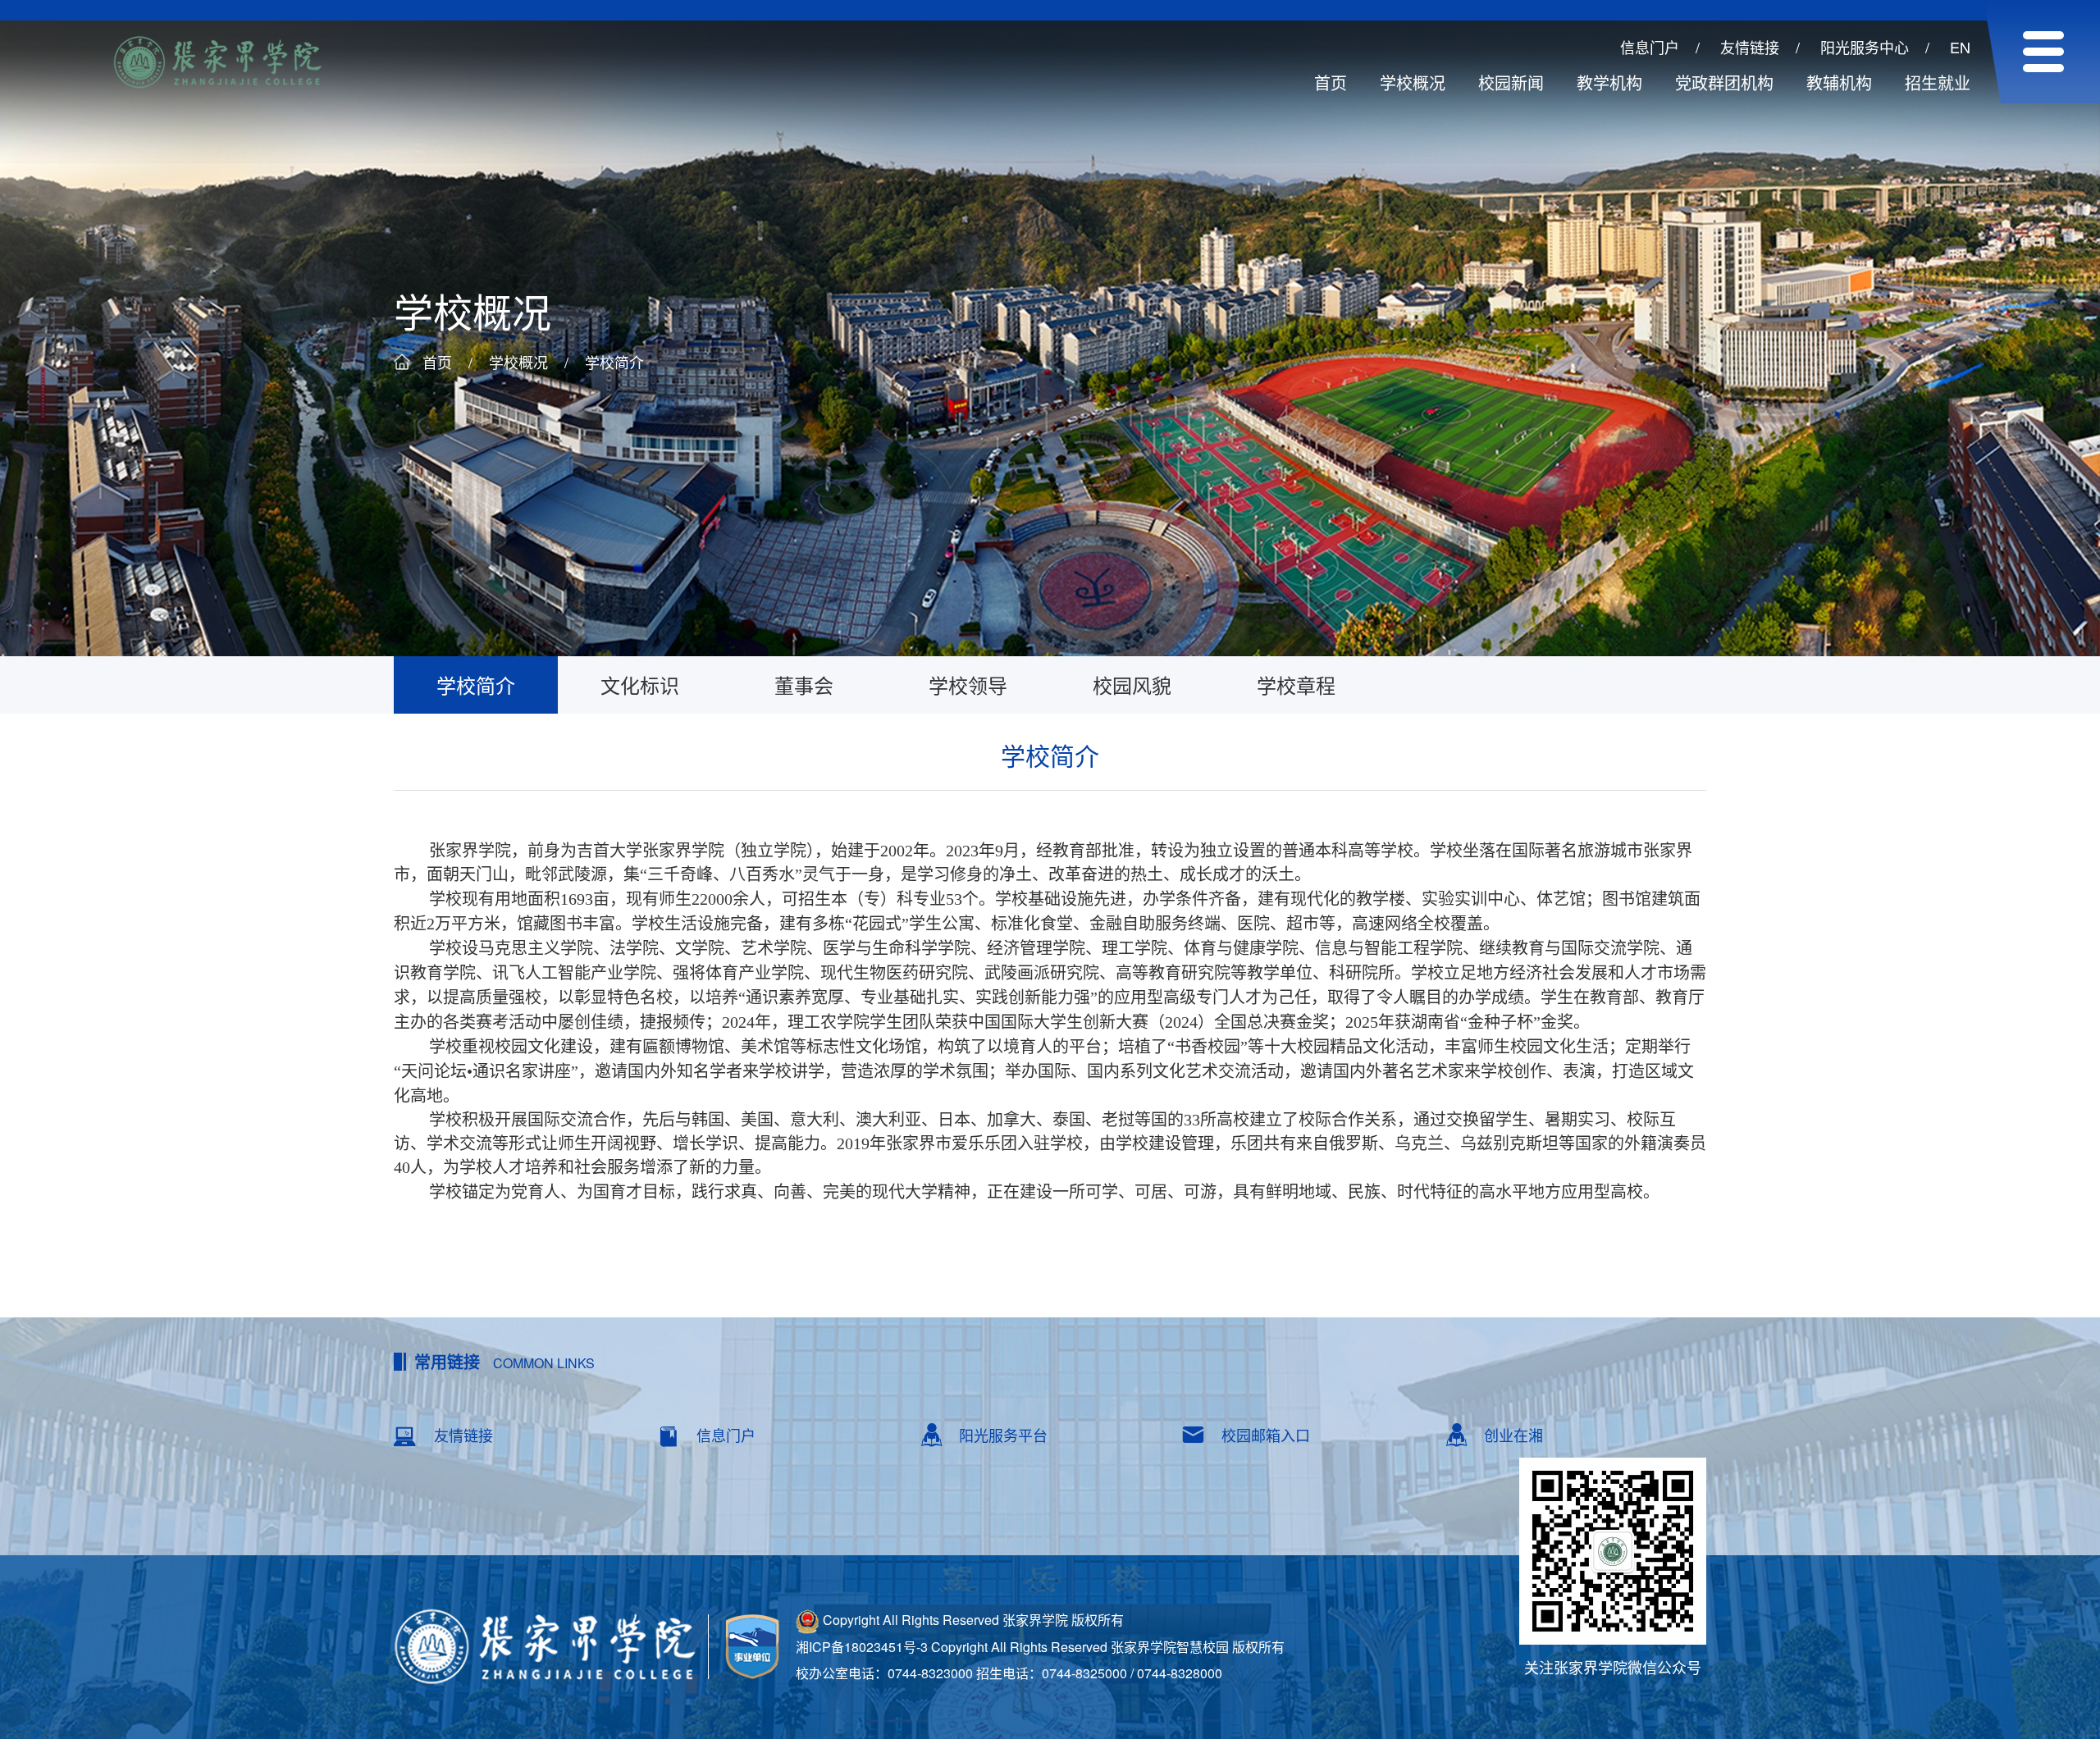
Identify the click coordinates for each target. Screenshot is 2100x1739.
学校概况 (1413, 82)
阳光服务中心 (1865, 47)
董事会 (804, 685)
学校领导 (968, 685)
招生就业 (1938, 82)
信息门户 (1650, 47)
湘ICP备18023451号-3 (862, 1647)
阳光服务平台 (1003, 1435)
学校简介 (614, 362)
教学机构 (1609, 82)
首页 (1331, 82)
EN (1960, 47)
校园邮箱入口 (1266, 1435)
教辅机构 (1839, 82)
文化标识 (640, 685)
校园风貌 (1132, 685)
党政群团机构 (1724, 82)
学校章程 (1296, 685)
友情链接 (1750, 47)
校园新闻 (1511, 82)
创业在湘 (1513, 1435)
